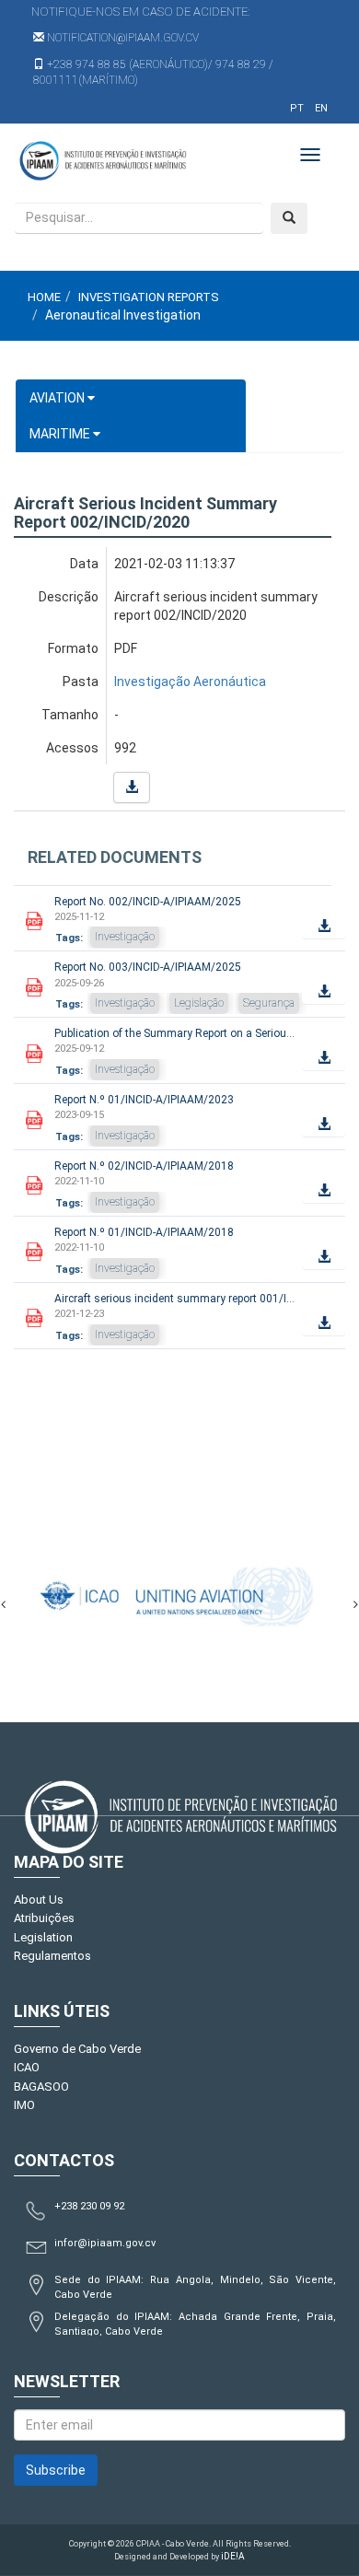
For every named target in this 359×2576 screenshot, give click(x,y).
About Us (39, 1900)
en (321, 108)
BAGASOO (41, 2086)
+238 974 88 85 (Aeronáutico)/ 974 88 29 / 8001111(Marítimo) (153, 72)
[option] (148, 1596)
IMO (24, 2105)
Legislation (43, 1937)
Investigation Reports (149, 297)
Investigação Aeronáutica (190, 682)
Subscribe (56, 2470)
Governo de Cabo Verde (77, 2049)
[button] (132, 787)
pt (297, 108)
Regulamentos (52, 1956)
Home (44, 297)
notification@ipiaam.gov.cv (122, 38)
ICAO (27, 2067)
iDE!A (233, 2556)
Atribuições (44, 1918)
